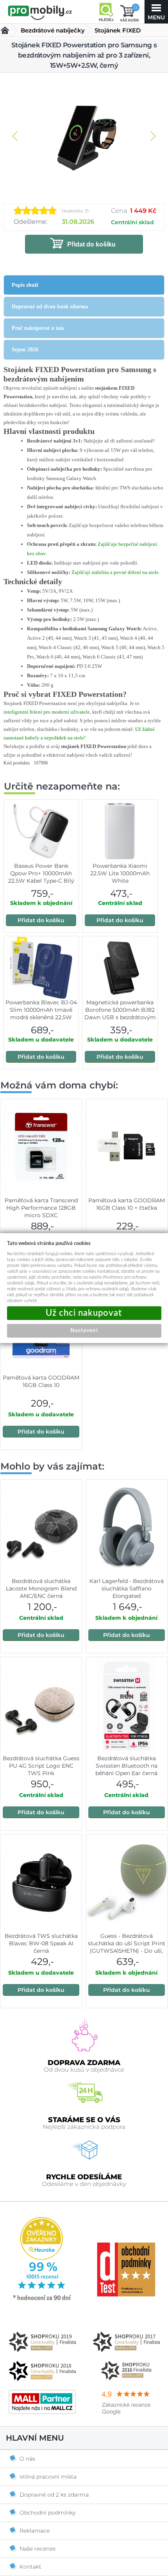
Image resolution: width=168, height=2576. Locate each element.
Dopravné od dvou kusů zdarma (50, 307)
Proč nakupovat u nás (38, 328)
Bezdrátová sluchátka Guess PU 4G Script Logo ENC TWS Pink (41, 1766)
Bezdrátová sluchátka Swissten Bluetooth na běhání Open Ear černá (126, 1766)
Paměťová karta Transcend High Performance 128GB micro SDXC (41, 1208)
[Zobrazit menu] (156, 12)
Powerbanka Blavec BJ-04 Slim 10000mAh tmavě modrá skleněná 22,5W (41, 1010)
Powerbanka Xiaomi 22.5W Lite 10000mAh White (120, 873)
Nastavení (84, 1331)
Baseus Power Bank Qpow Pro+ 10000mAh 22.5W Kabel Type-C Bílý (41, 873)
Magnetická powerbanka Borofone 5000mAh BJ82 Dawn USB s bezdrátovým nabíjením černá (120, 1014)
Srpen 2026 (25, 350)
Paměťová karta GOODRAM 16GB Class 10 (41, 1381)
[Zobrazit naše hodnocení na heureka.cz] (42, 2300)
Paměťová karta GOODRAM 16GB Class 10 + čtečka (127, 1204)
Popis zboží (25, 285)
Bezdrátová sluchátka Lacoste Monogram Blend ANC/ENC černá (41, 1588)
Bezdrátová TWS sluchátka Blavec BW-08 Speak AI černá (41, 1943)
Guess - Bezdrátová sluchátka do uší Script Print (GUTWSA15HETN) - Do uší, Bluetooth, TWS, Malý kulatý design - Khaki (127, 1951)
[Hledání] (106, 12)
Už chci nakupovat (84, 1313)
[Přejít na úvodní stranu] (40, 13)
